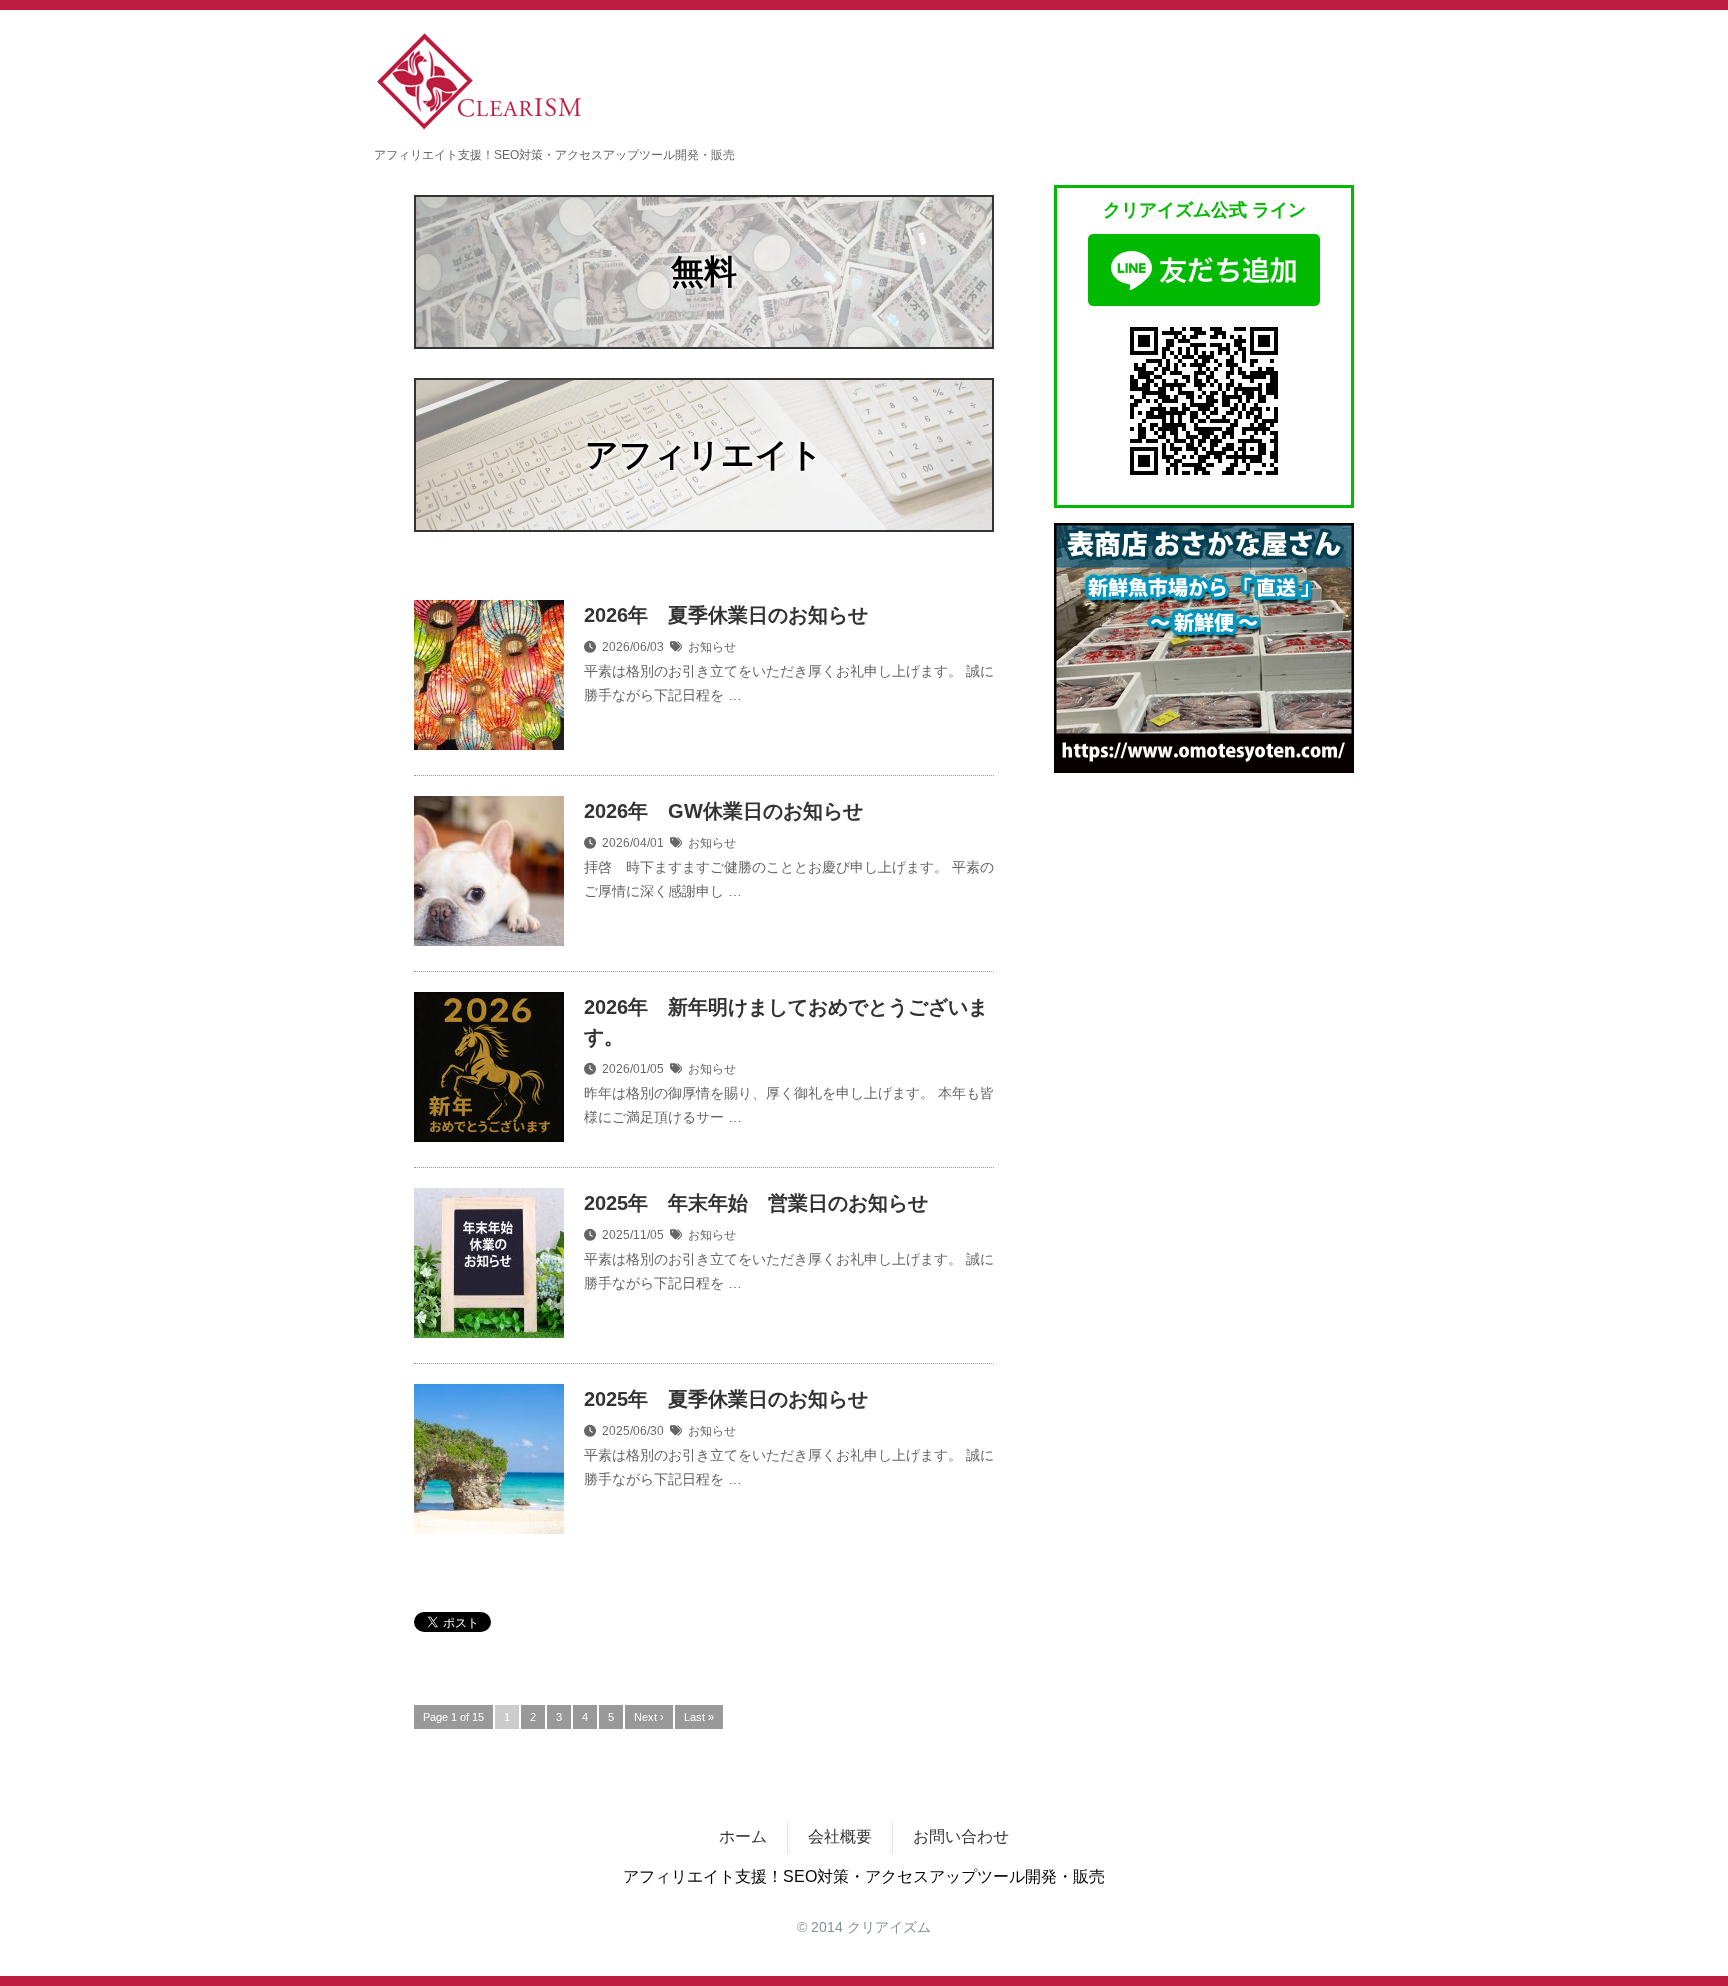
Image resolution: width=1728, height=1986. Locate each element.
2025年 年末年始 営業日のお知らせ (756, 1203)
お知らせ (712, 647)
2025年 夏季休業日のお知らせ (726, 1399)
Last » (699, 1717)
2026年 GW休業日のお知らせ (723, 811)
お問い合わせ (961, 1836)
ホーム (743, 1836)
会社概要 (840, 1836)
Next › (649, 1717)
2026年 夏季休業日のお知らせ (726, 615)
